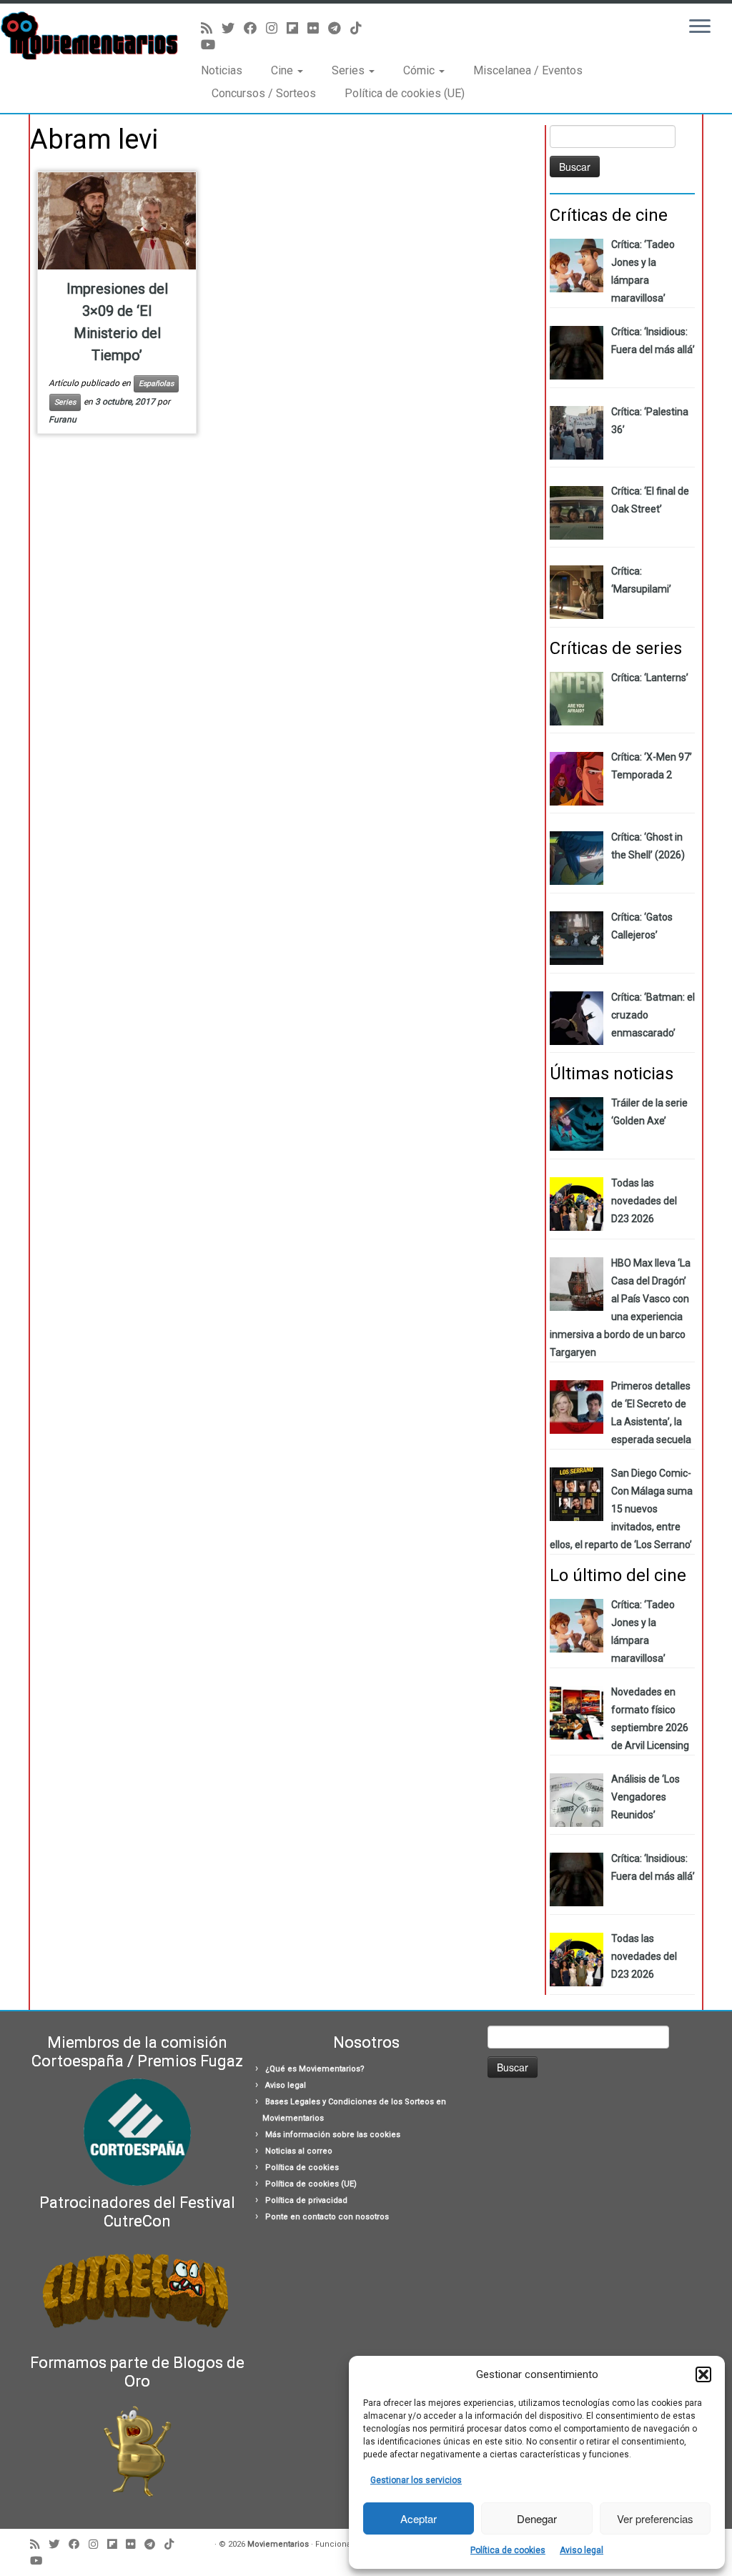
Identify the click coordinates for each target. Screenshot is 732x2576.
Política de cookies (508, 2550)
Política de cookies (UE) (405, 93)
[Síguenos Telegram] (339, 28)
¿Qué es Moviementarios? (315, 2069)
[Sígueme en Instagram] (276, 28)
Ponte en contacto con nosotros (327, 2217)
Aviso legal (582, 2550)
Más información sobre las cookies (333, 2135)
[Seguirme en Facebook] (255, 28)
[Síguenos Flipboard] (297, 28)
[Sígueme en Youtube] (213, 45)
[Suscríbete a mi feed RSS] (211, 28)
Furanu (63, 420)
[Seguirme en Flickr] (318, 28)
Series (350, 70)
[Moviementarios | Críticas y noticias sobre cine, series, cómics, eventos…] (86, 36)
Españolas (156, 383)
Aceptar (419, 2518)
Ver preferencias (655, 2518)
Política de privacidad (306, 2200)
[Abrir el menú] (700, 27)
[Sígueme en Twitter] (233, 28)
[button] (703, 2374)
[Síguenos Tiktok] (361, 28)
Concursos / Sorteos (264, 93)
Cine (283, 70)
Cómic (420, 70)
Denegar (537, 2518)
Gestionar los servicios (416, 2480)
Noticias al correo (299, 2151)
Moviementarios (278, 2544)
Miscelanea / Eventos (528, 70)
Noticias (222, 70)
